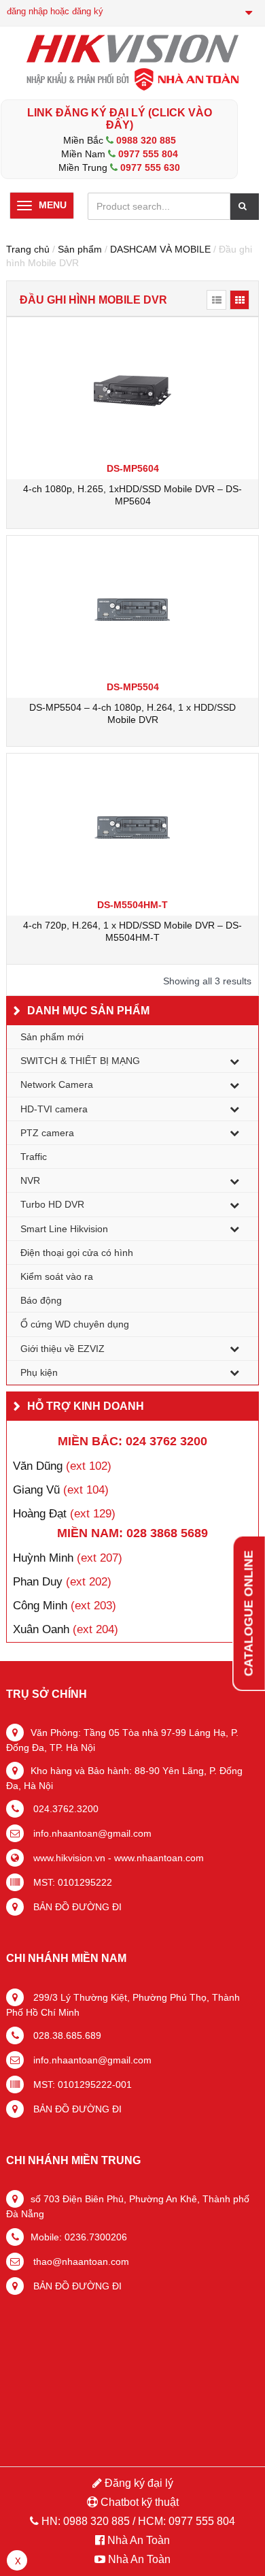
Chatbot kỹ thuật (138, 2502)
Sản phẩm (80, 249)
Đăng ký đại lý (138, 2483)
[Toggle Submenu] (234, 1061)
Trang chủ (28, 249)
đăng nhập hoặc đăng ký (55, 11)
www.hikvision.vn (68, 1858)
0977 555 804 (148, 154)
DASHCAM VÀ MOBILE (160, 249)
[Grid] (240, 300)
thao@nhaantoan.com (80, 2261)
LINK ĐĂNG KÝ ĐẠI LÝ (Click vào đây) (120, 119)
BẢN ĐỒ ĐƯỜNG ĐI (76, 1907)
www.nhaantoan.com (159, 1858)
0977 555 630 (150, 167)
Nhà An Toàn (139, 2540)
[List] (216, 300)
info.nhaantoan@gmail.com (91, 1833)
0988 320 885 (146, 140)
